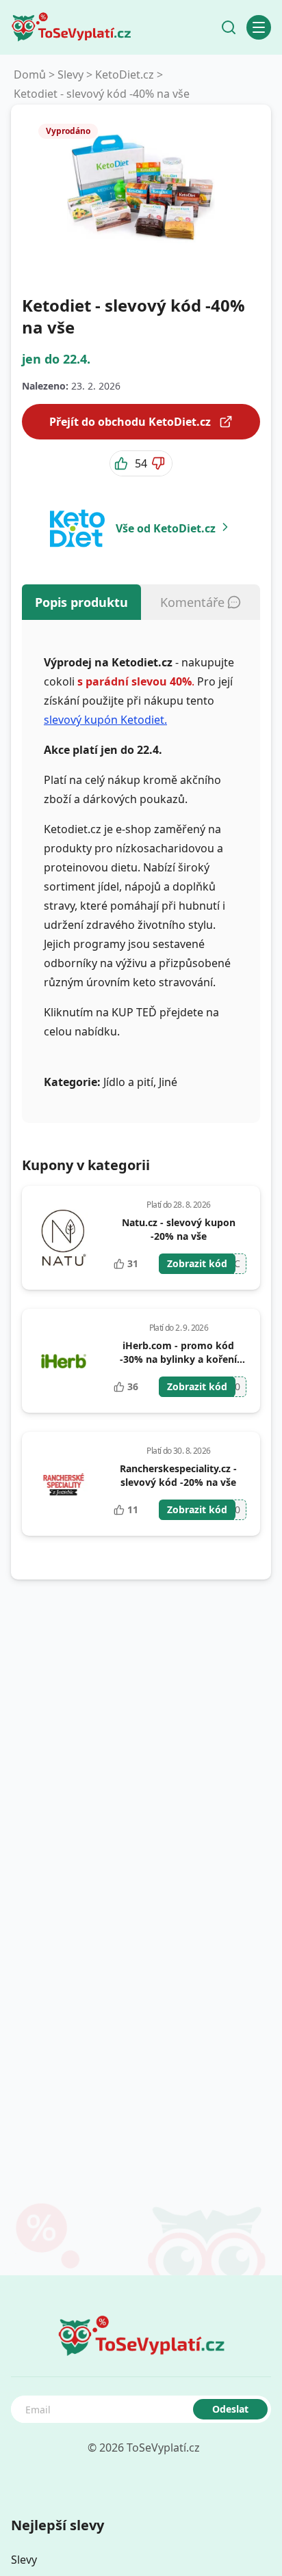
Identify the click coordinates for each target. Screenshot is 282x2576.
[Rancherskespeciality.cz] (64, 1484)
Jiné (168, 1082)
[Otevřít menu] (259, 27)
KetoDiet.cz (125, 74)
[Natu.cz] (64, 1238)
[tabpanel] (141, 871)
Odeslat (230, 2409)
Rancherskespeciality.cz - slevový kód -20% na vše (178, 1475)
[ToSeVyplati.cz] (71, 27)
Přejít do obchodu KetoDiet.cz (130, 422)
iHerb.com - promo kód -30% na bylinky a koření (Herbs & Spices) (178, 1359)
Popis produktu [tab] (81, 602)
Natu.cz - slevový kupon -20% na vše (179, 1229)
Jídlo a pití (128, 1082)
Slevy (70, 74)
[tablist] (141, 602)
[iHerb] (64, 1361)
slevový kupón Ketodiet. (105, 720)
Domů (30, 74)
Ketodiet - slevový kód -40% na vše (102, 94)
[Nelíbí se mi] (159, 463)
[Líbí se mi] (123, 463)
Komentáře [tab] (192, 602)
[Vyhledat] (229, 27)
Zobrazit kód (197, 1263)
